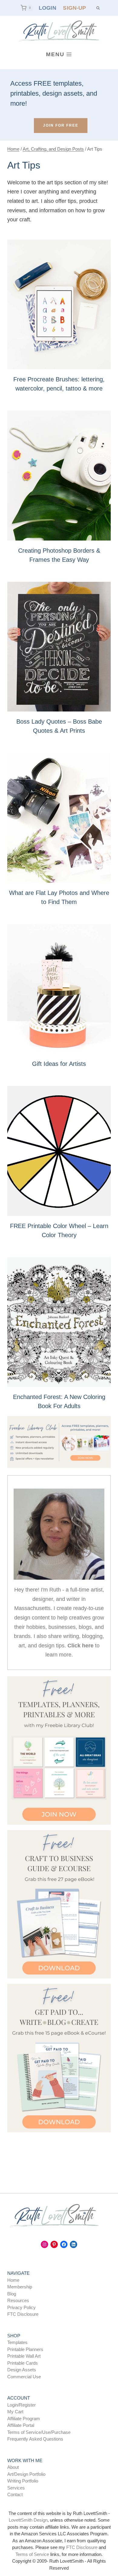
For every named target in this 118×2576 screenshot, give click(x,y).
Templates (17, 2342)
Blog (12, 2294)
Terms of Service (32, 2554)
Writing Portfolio (23, 2481)
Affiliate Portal (21, 2425)
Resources (18, 2300)
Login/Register (21, 2405)
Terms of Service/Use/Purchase (39, 2432)
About (13, 2467)
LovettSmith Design (28, 2520)
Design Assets (22, 2370)
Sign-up (74, 8)
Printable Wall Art (24, 2356)
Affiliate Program (24, 2419)
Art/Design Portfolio (26, 2474)
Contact (15, 2494)
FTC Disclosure (23, 2314)
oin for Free (61, 125)
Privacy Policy (21, 2307)
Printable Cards (23, 2363)
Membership (20, 2287)
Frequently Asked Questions (35, 2439)
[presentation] (59, 305)
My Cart (15, 2412)
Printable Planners (25, 2349)
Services (16, 2488)
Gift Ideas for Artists (59, 1064)
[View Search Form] (98, 8)
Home (13, 2280)
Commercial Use (24, 2377)
